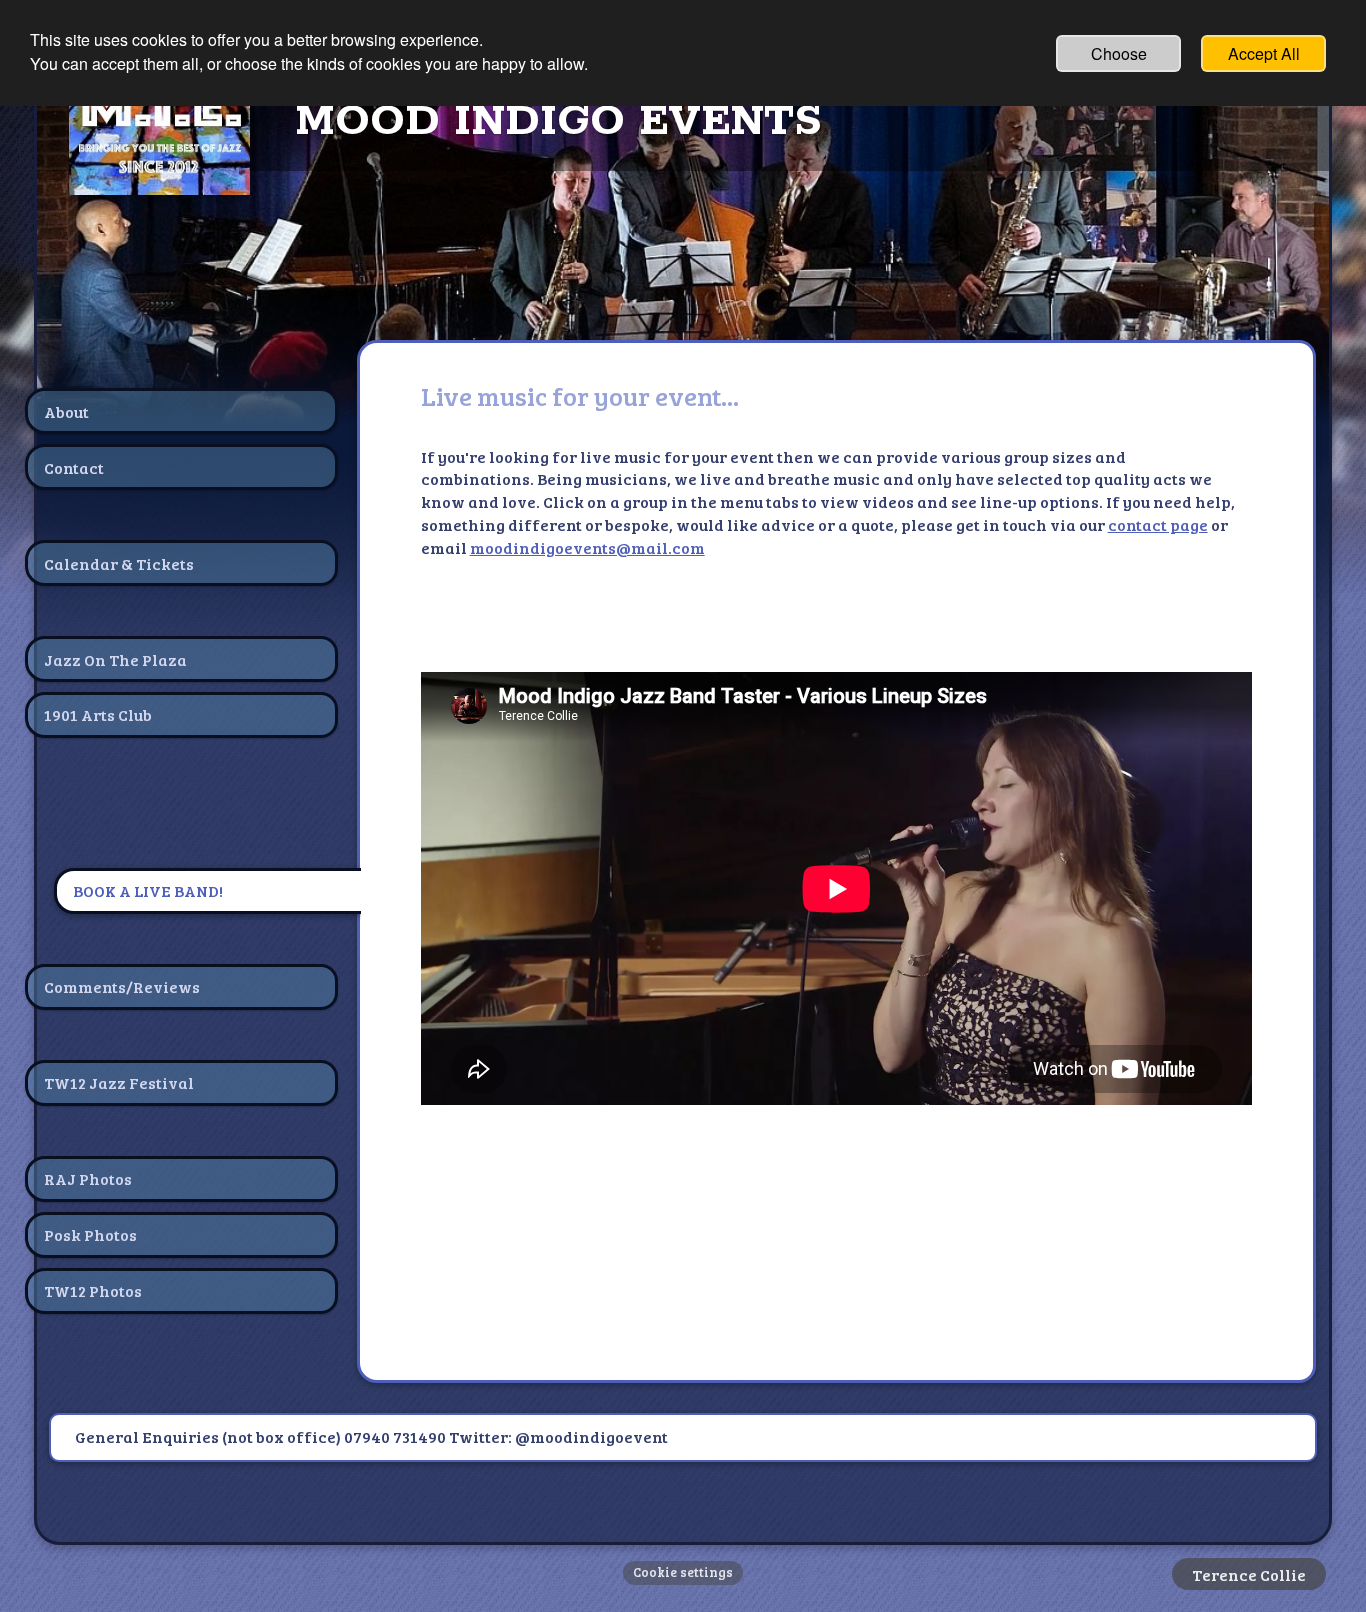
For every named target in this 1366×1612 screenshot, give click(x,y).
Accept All (1264, 53)
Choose (1119, 53)
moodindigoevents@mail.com (587, 547)
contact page (1158, 524)
